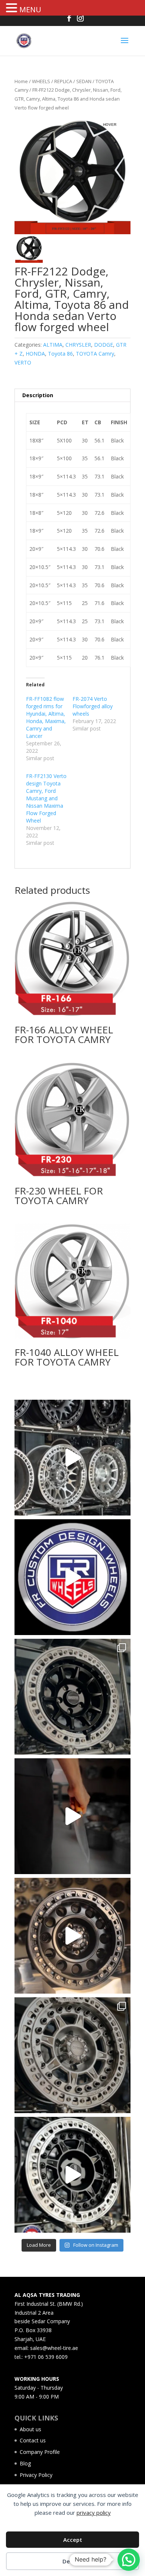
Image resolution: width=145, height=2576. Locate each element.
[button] (13, 8)
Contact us (33, 2440)
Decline (72, 2561)
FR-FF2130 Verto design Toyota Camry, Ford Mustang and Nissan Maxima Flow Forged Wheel (46, 798)
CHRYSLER (78, 345)
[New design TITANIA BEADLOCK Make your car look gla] (72, 1936)
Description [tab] (38, 395)
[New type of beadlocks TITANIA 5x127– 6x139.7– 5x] (72, 1697)
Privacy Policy (36, 2475)
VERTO (23, 362)
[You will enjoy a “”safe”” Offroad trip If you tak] (72, 2175)
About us (30, 2429)
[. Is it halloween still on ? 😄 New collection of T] (72, 1816)
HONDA (35, 354)
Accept (73, 2540)
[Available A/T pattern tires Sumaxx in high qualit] (72, 1577)
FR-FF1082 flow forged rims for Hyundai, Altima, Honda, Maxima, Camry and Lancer (46, 717)
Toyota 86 (60, 354)
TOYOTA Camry (95, 354)
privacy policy (94, 2513)
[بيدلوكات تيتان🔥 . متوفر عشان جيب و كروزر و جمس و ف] (72, 1458)
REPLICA (63, 81)
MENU (30, 9)
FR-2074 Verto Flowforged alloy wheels (93, 706)
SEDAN (84, 81)
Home (21, 81)
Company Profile (40, 2452)
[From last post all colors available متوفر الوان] (72, 2055)
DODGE (104, 345)
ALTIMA (53, 345)
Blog (25, 2463)
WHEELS (41, 81)
